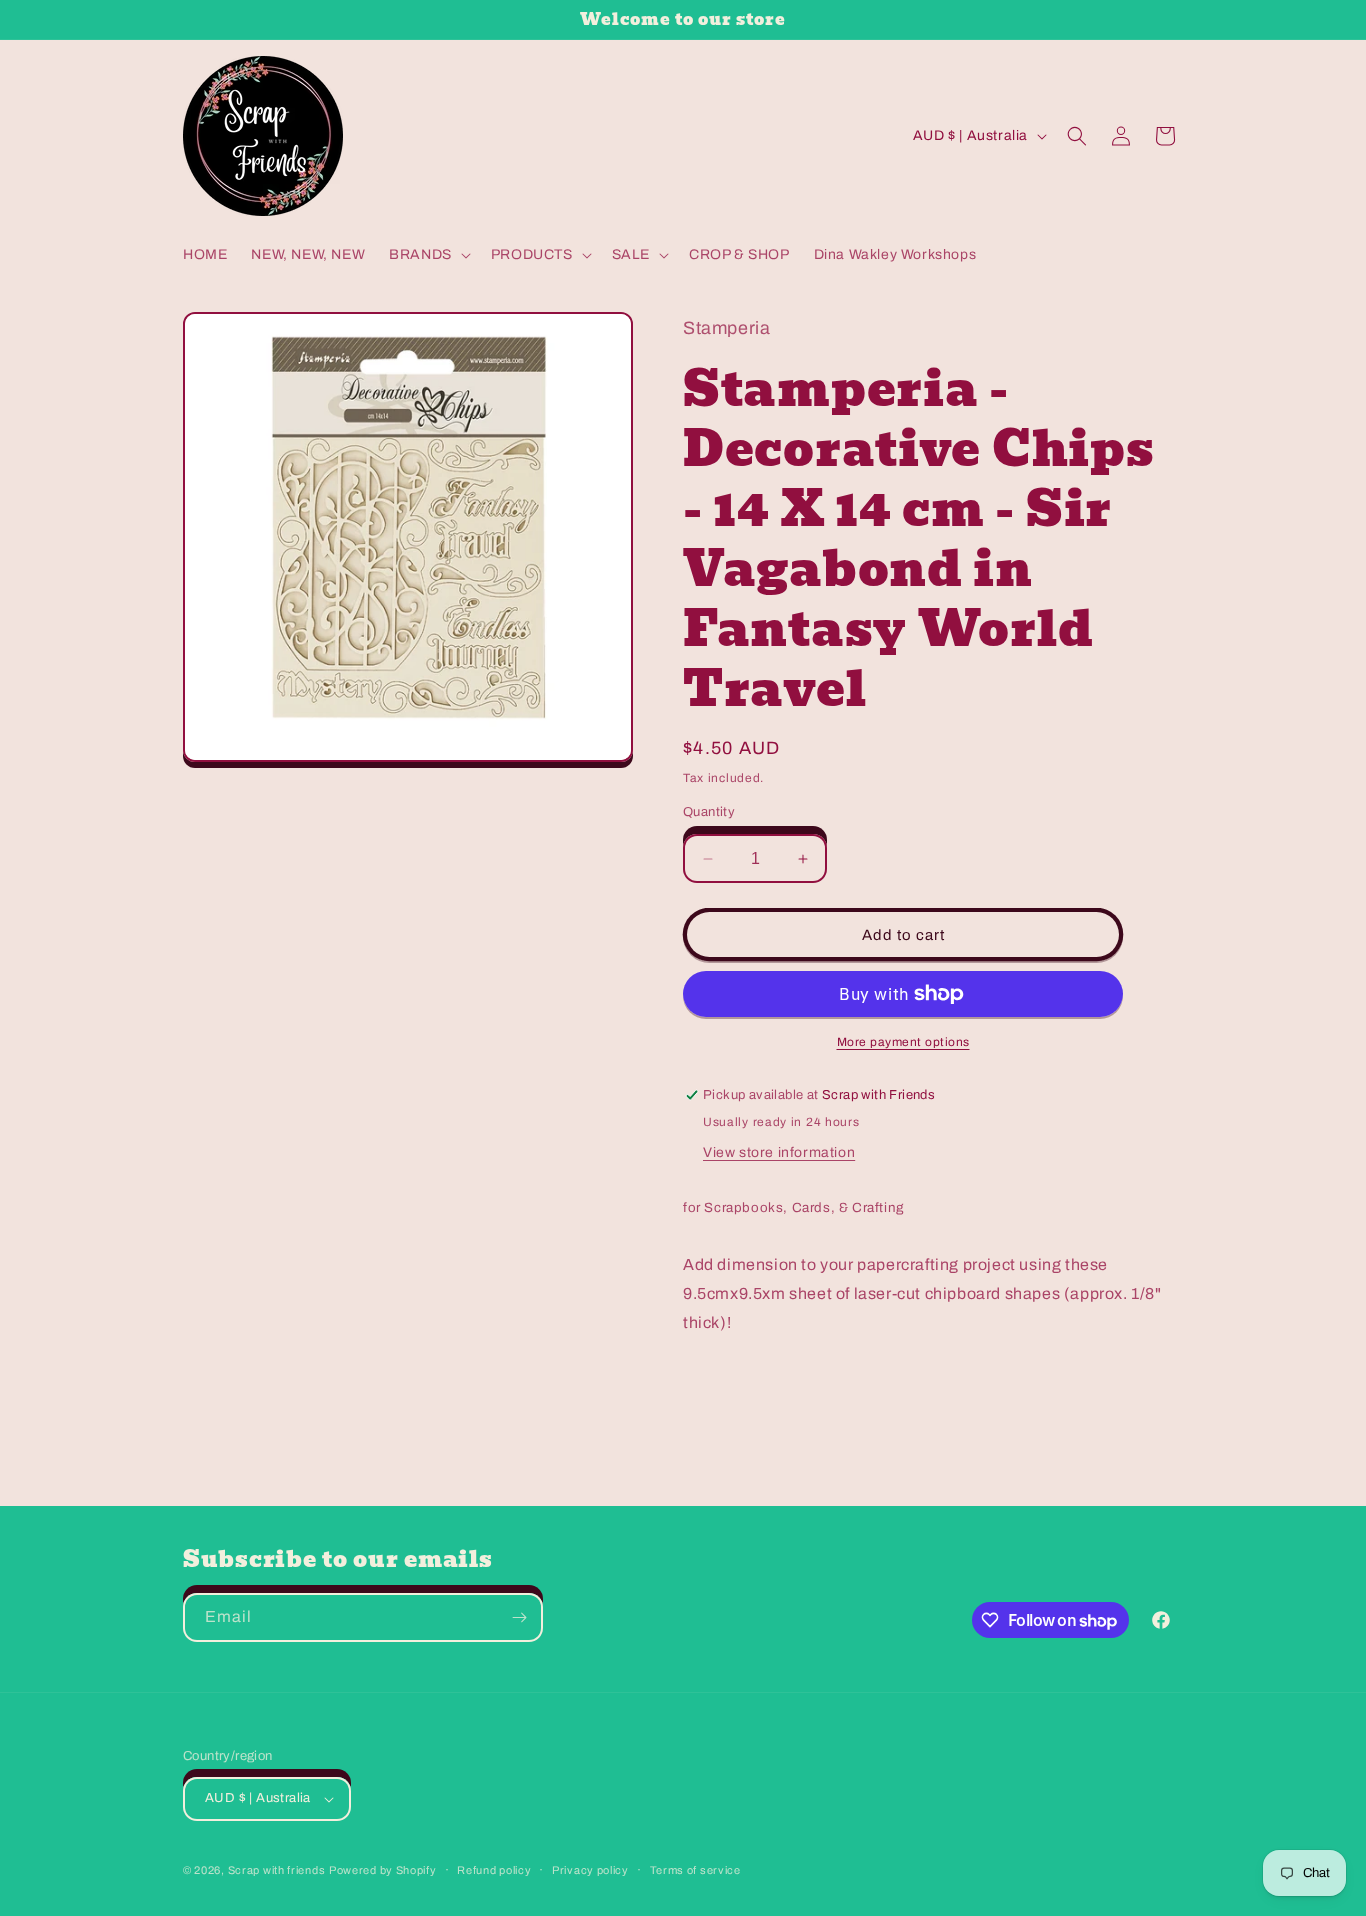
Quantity (709, 812)
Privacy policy (590, 1870)
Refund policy (494, 1870)
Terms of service (695, 1870)
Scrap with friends (277, 1870)
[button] (428, 255)
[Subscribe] (519, 1617)
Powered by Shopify (383, 1870)
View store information (779, 1152)
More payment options (903, 1042)
